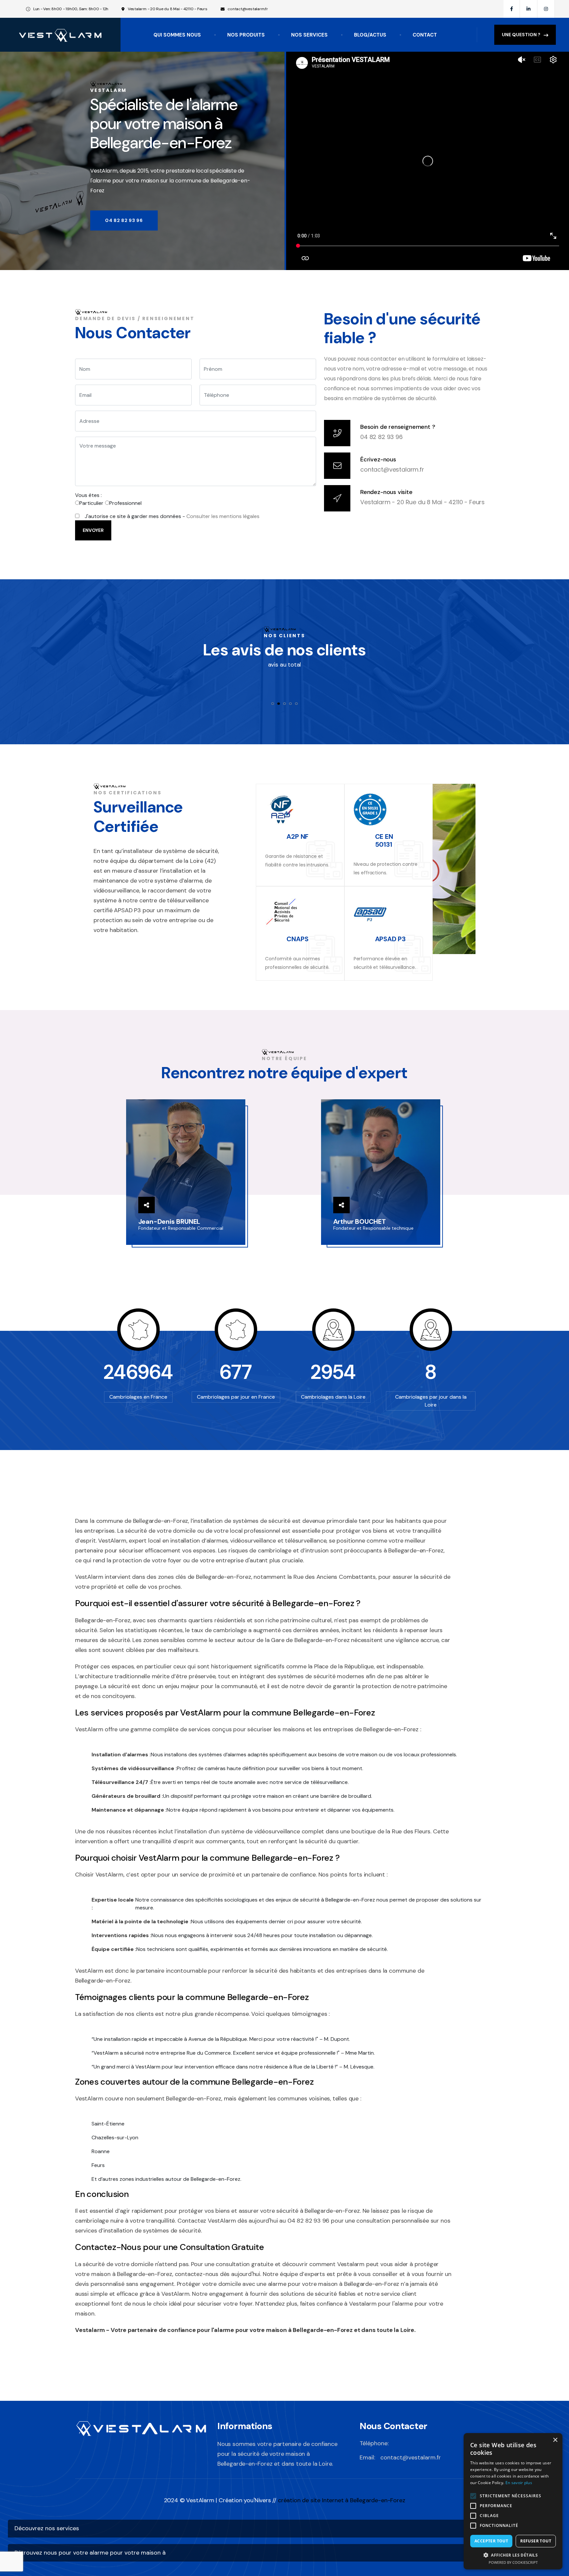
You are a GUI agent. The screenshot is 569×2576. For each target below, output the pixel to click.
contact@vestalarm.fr (248, 9)
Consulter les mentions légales (223, 516)
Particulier (91, 503)
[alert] (513, 2501)
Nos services (309, 35)
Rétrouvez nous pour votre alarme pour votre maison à (90, 2553)
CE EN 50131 (384, 840)
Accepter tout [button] (491, 2541)
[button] (513, 2555)
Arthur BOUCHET (360, 1221)
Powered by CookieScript (513, 2562)
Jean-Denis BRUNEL (169, 1221)
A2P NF (298, 836)
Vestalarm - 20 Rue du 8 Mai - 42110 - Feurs (422, 502)
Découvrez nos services (47, 2528)
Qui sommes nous (177, 35)
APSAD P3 (390, 939)
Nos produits (246, 35)
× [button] (555, 2440)
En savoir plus (519, 2483)
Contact (425, 35)
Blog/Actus (370, 35)
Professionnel (125, 503)
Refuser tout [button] (536, 2541)
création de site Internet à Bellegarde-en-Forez (342, 2500)
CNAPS (297, 939)
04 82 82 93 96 (381, 437)
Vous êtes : (88, 495)
